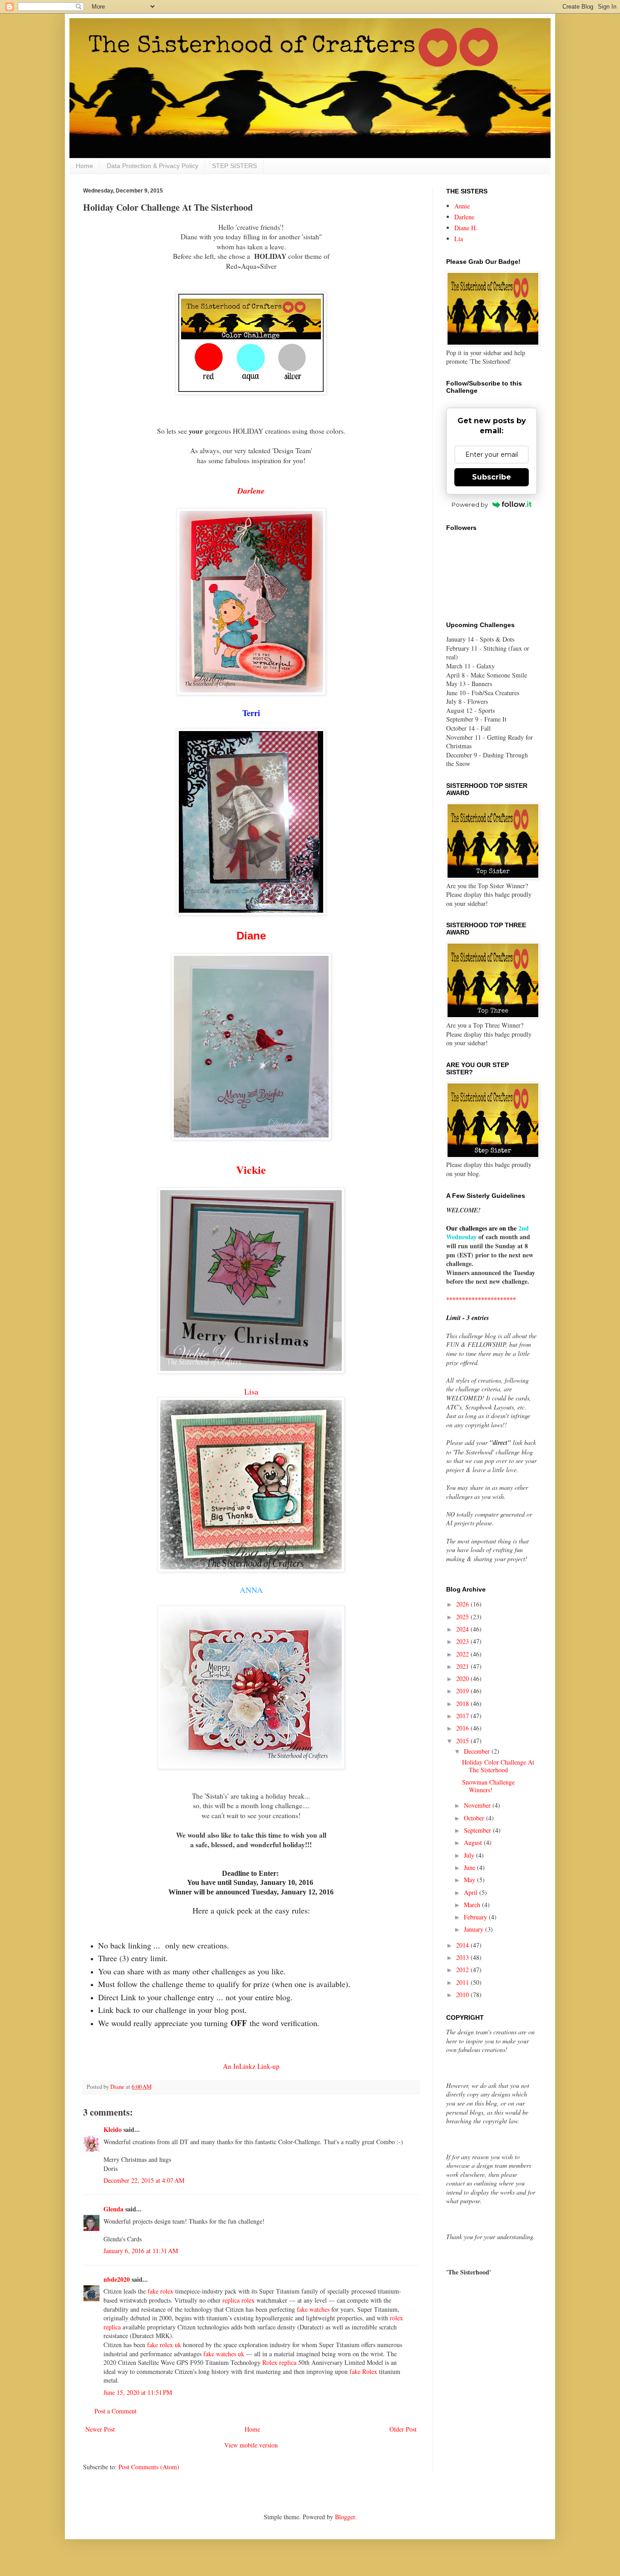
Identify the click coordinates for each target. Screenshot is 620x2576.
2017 (463, 1716)
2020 (463, 1679)
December (478, 1751)
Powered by (470, 504)
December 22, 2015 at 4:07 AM (144, 2180)
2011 (463, 1982)
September (478, 1830)
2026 (463, 1604)
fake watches (313, 2309)
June (470, 1867)
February (476, 1917)
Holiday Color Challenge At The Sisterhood (498, 1766)
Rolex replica (279, 2362)
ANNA (251, 1590)
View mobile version (251, 2445)
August (474, 1842)
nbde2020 (117, 2279)
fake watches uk (224, 2354)
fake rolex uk (164, 2345)
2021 (463, 1666)
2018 (463, 1703)
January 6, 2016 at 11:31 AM (141, 2251)
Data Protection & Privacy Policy (153, 166)
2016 (463, 1728)
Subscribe (492, 477)
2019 (463, 1691)
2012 (463, 1970)
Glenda (113, 2209)
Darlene (251, 491)
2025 (463, 1617)
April (472, 1892)
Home (84, 166)
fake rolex (160, 2291)
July (470, 1855)
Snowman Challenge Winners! (488, 1786)
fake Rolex (363, 2371)
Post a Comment (116, 2411)
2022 (463, 1654)
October (475, 1818)
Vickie (251, 1169)
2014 (463, 1945)
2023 (463, 1641)
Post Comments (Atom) (149, 2467)
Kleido (113, 2129)
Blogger (345, 2517)
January (475, 1929)
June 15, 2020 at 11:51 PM (138, 2392)
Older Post (403, 2429)
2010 (463, 1995)
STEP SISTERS (234, 166)
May (470, 1880)
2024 (463, 1629)
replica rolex (239, 2300)
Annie (462, 206)
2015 (463, 1741)
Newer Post (100, 2429)
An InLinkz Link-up (251, 2066)
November (478, 1805)
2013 (463, 1957)
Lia (459, 239)
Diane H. (466, 228)
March (473, 1905)
